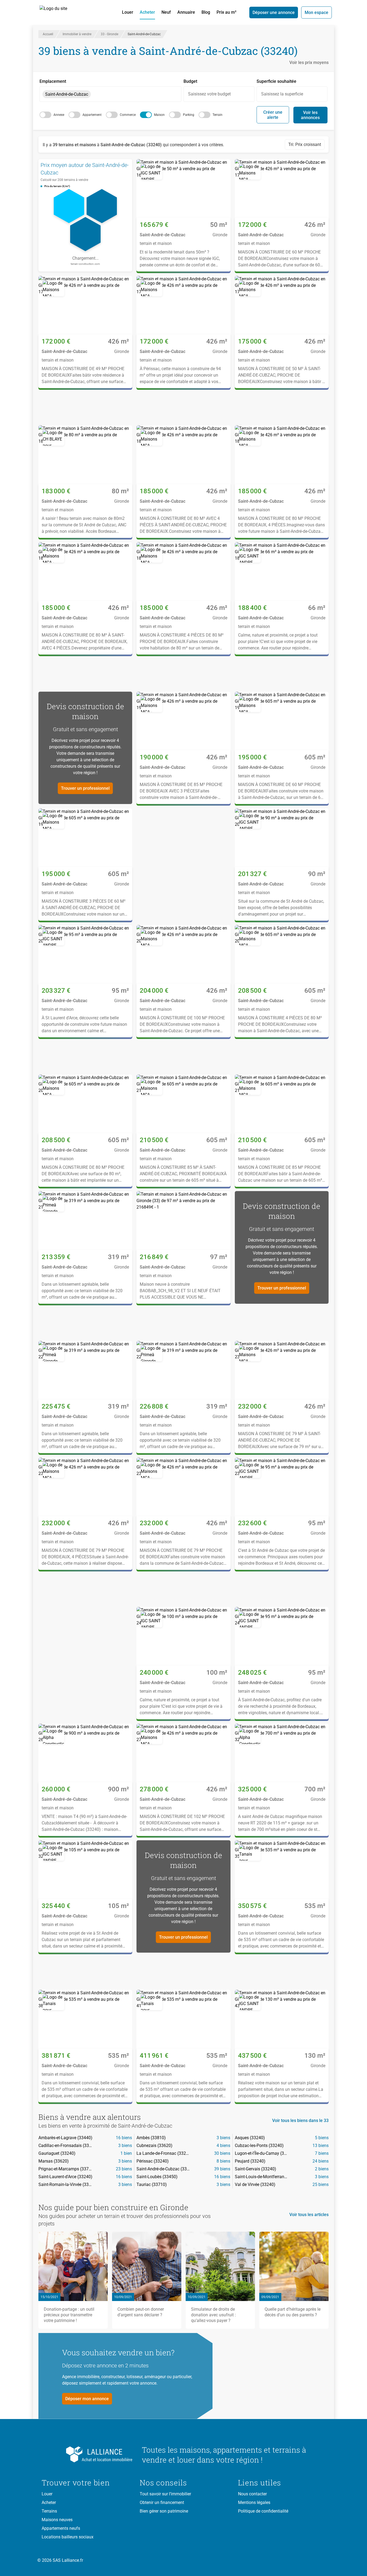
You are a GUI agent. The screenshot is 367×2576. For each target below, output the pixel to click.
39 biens (222, 2169)
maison (159, 115)
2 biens (322, 2169)
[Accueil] (59, 12)
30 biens (222, 2153)
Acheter (147, 12)
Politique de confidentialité (263, 2511)
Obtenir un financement (162, 2502)
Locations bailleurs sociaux (68, 2537)
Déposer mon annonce (87, 2399)
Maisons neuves (57, 2520)
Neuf (166, 12)
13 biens (321, 2146)
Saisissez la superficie (282, 94)
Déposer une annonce (274, 12)
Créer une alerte (273, 115)
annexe (59, 115)
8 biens (223, 2161)
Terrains (49, 2511)
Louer (128, 12)
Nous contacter (252, 2494)
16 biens (124, 2138)
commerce (128, 115)
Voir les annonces (310, 115)
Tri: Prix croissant (305, 144)
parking (189, 115)
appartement (92, 115)
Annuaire (186, 12)
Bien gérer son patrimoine (164, 2511)
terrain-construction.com (85, 264)
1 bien (126, 2153)
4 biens (223, 2146)
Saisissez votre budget (209, 94)
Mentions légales (254, 2502)
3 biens (223, 2138)
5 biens (322, 2138)
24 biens (321, 2161)
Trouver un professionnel (85, 788)
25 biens (321, 2184)
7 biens (322, 2153)
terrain (217, 115)
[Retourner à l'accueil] (87, 2454)
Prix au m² (226, 12)
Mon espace (316, 12)
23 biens (124, 2169)
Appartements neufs (61, 2528)
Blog (206, 12)
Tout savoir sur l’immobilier (165, 2494)
